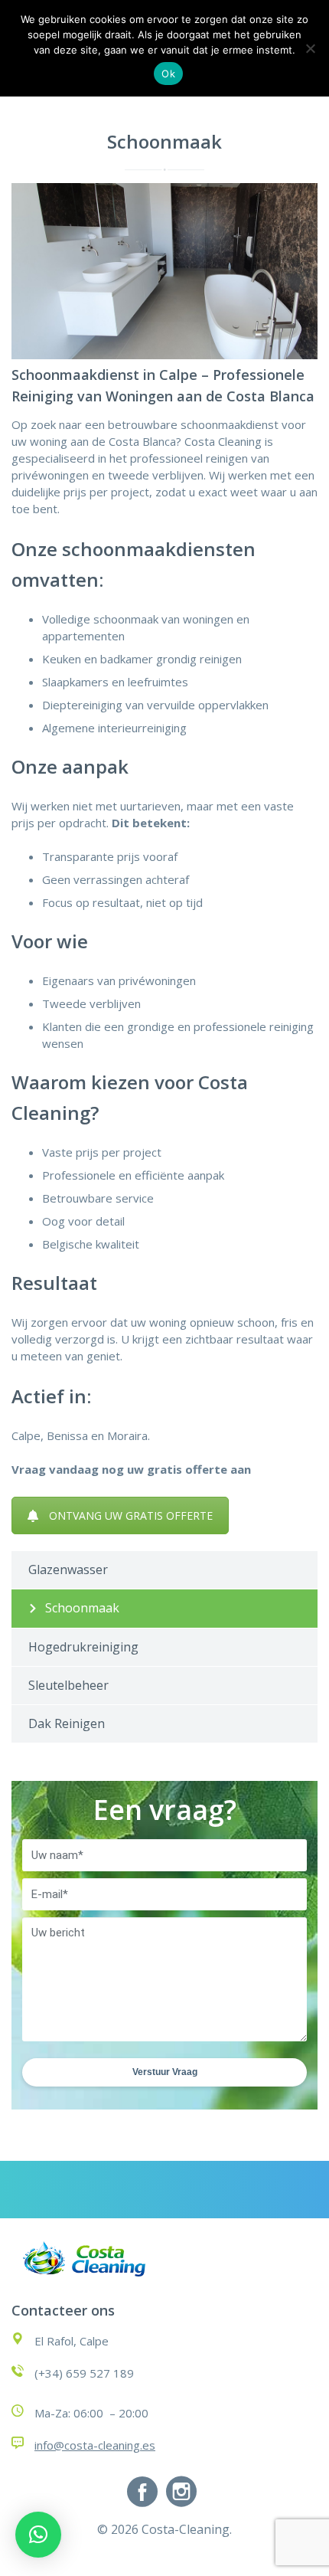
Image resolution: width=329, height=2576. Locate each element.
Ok (168, 74)
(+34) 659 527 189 (84, 2373)
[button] (38, 2535)
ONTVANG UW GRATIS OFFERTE (131, 1515)
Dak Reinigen (67, 1723)
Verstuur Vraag (165, 2072)
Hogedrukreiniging (83, 1647)
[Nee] (310, 48)
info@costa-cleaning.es (95, 2445)
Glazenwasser (68, 1569)
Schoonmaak (82, 1608)
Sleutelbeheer (68, 1685)
